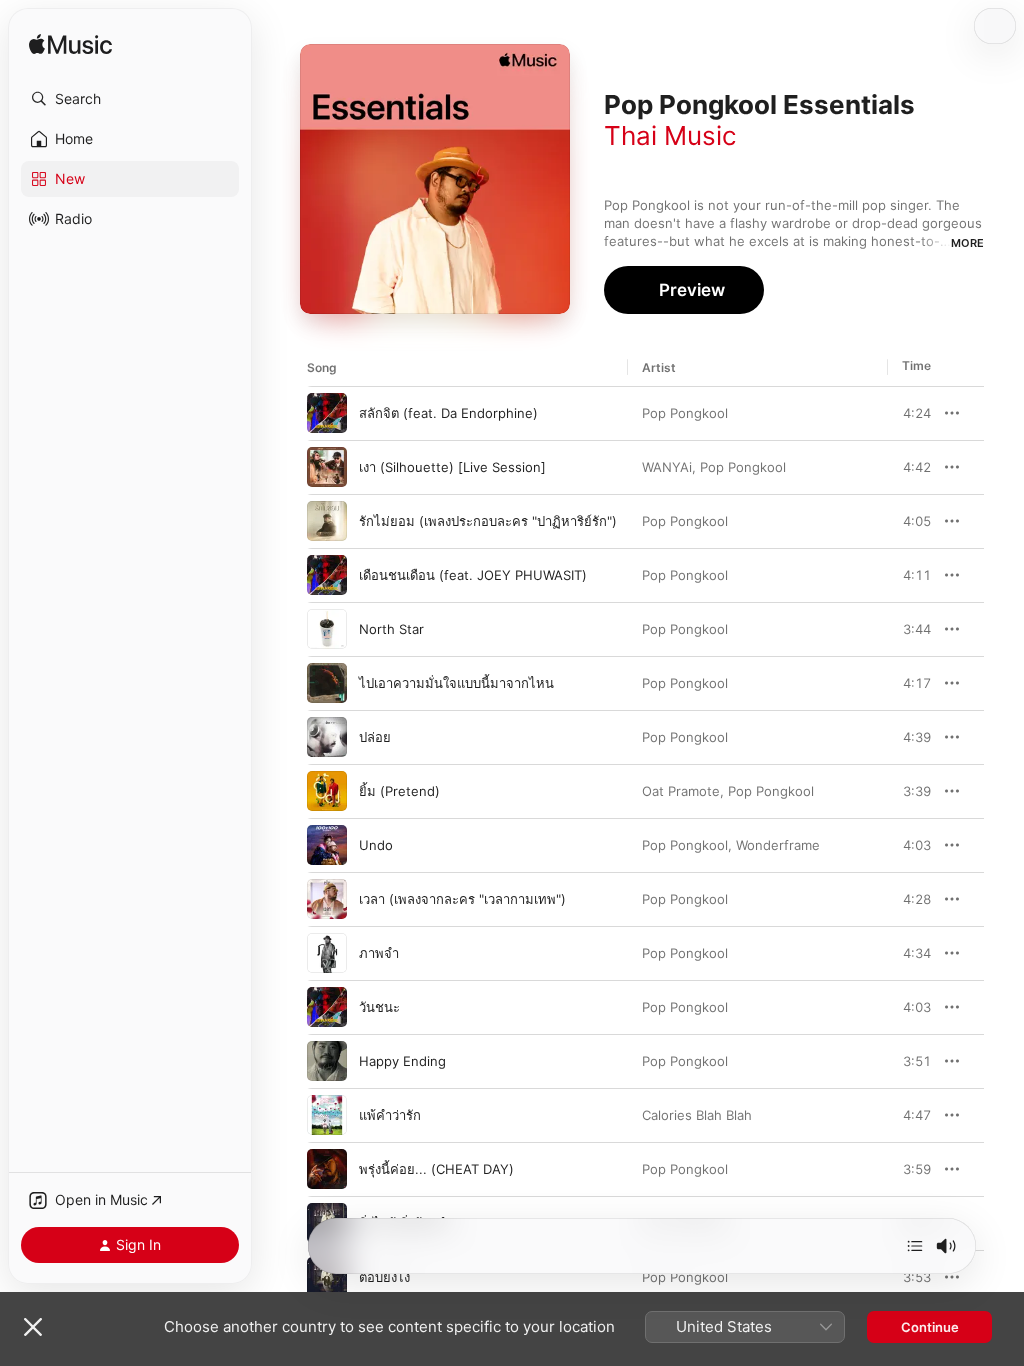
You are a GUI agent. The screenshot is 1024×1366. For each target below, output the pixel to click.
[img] (70, 45)
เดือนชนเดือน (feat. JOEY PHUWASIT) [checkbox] (473, 575)
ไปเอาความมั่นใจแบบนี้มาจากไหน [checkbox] (456, 683)
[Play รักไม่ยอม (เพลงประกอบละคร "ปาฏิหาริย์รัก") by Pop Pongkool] (327, 521)
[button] (130, 99)
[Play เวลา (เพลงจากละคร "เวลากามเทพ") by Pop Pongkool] (327, 899)
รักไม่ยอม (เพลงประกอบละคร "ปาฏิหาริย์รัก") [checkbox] (488, 521)
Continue (930, 1327)
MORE (967, 243)
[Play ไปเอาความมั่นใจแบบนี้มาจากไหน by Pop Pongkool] (327, 683)
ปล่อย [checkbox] (375, 737)
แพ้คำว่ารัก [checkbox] (390, 1115)
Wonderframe (778, 845)
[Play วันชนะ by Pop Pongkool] (327, 1007)
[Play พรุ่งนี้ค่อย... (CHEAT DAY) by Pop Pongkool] (327, 1169)
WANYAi (667, 467)
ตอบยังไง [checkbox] (384, 1277)
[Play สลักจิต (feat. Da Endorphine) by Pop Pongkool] (327, 413)
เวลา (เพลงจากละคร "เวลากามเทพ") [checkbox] (462, 899)
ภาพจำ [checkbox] (379, 953)
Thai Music (670, 135)
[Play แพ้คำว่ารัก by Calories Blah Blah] (327, 1115)
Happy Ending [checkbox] (402, 1061)
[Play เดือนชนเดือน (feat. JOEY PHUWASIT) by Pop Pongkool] (327, 575)
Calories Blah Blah (697, 1115)
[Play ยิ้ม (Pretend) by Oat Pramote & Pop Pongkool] (327, 791)
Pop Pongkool (685, 413)
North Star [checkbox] (391, 629)
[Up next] (915, 1246)
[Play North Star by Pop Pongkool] (327, 629)
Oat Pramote (681, 791)
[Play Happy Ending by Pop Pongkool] (327, 1061)
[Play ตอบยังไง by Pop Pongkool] (327, 1277)
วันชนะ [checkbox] (379, 1007)
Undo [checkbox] (376, 845)
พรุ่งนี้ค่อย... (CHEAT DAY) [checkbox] (436, 1169)
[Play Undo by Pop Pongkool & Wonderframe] (327, 845)
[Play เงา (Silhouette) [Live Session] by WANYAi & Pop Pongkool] (327, 467)
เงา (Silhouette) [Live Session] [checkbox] (452, 467)
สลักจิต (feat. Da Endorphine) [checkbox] (448, 413)
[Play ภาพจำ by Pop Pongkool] (327, 953)
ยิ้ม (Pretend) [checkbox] (399, 791)
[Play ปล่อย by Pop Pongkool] (327, 737)
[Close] (33, 1327)
